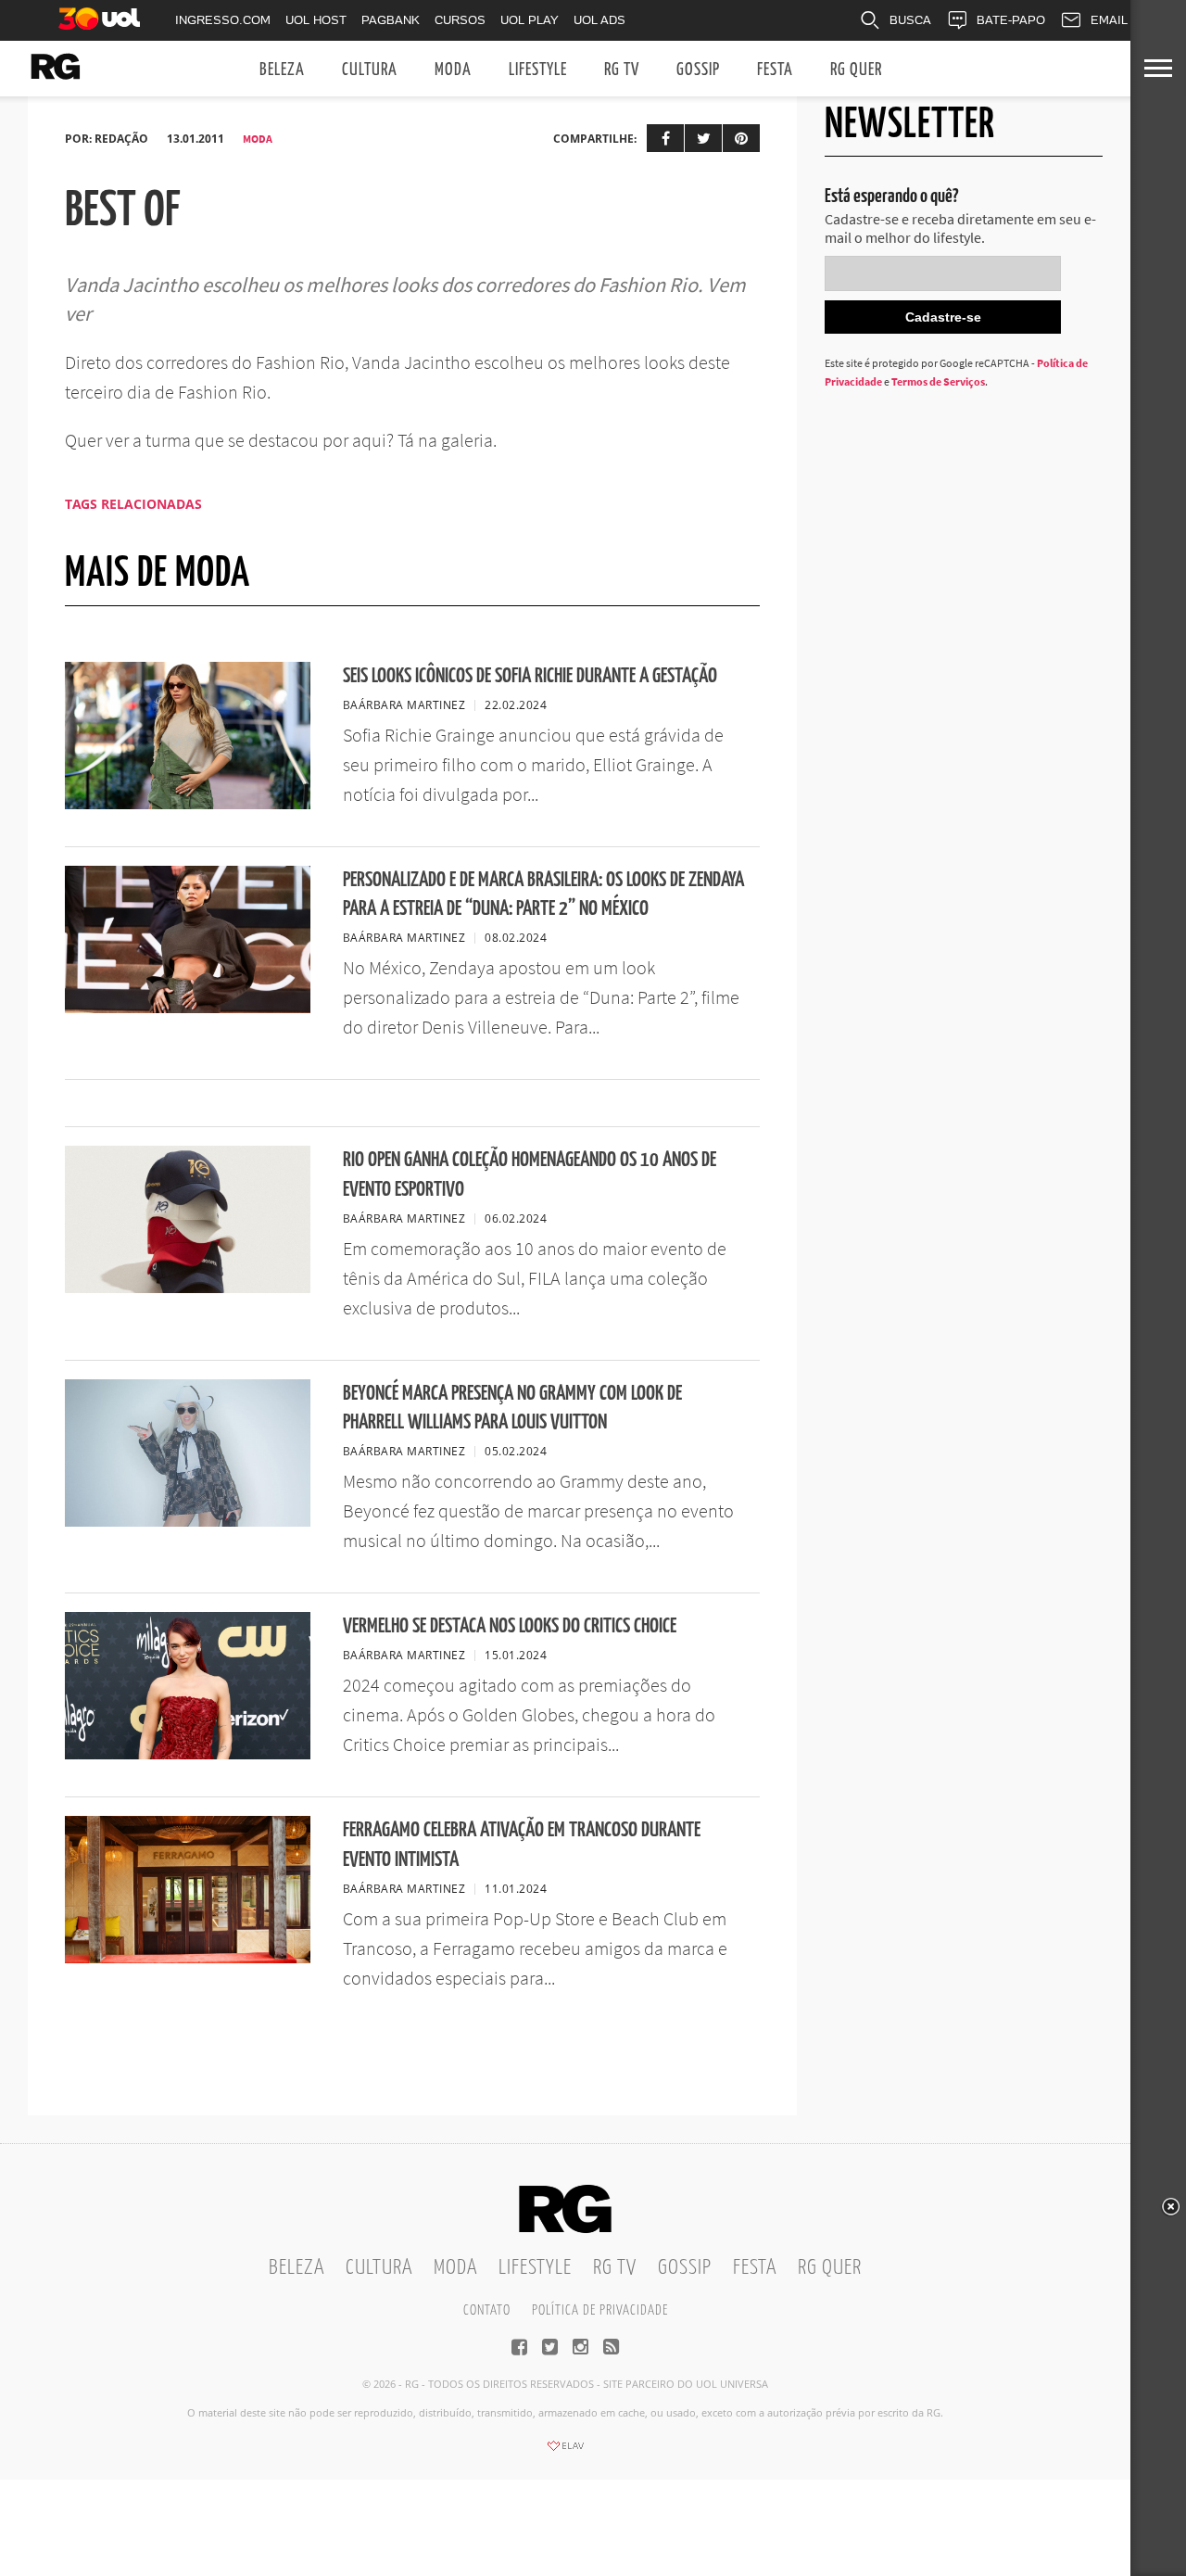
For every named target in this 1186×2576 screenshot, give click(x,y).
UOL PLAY (530, 20)
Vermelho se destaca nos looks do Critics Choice (510, 1626)
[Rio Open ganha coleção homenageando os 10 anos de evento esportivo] (188, 1288)
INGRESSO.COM (223, 20)
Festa (775, 70)
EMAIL (1109, 20)
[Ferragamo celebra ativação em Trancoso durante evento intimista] (188, 1958)
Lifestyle (538, 70)
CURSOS (460, 20)
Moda (453, 70)
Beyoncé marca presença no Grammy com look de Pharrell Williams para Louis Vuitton (512, 1408)
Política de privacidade (600, 2310)
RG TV (622, 70)
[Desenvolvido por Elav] (565, 2452)
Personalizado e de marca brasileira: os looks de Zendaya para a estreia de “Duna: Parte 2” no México (543, 895)
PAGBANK (391, 20)
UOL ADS (599, 20)
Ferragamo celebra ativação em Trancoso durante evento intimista (522, 1845)
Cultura (370, 70)
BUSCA (910, 20)
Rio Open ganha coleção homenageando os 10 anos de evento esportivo (530, 1174)
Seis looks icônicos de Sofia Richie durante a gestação (530, 676)
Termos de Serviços (938, 381)
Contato (487, 2310)
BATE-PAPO (1011, 20)
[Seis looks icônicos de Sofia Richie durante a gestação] (188, 804)
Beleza (282, 70)
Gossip (698, 70)
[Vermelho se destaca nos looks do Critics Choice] (188, 1754)
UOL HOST (316, 20)
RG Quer (856, 70)
